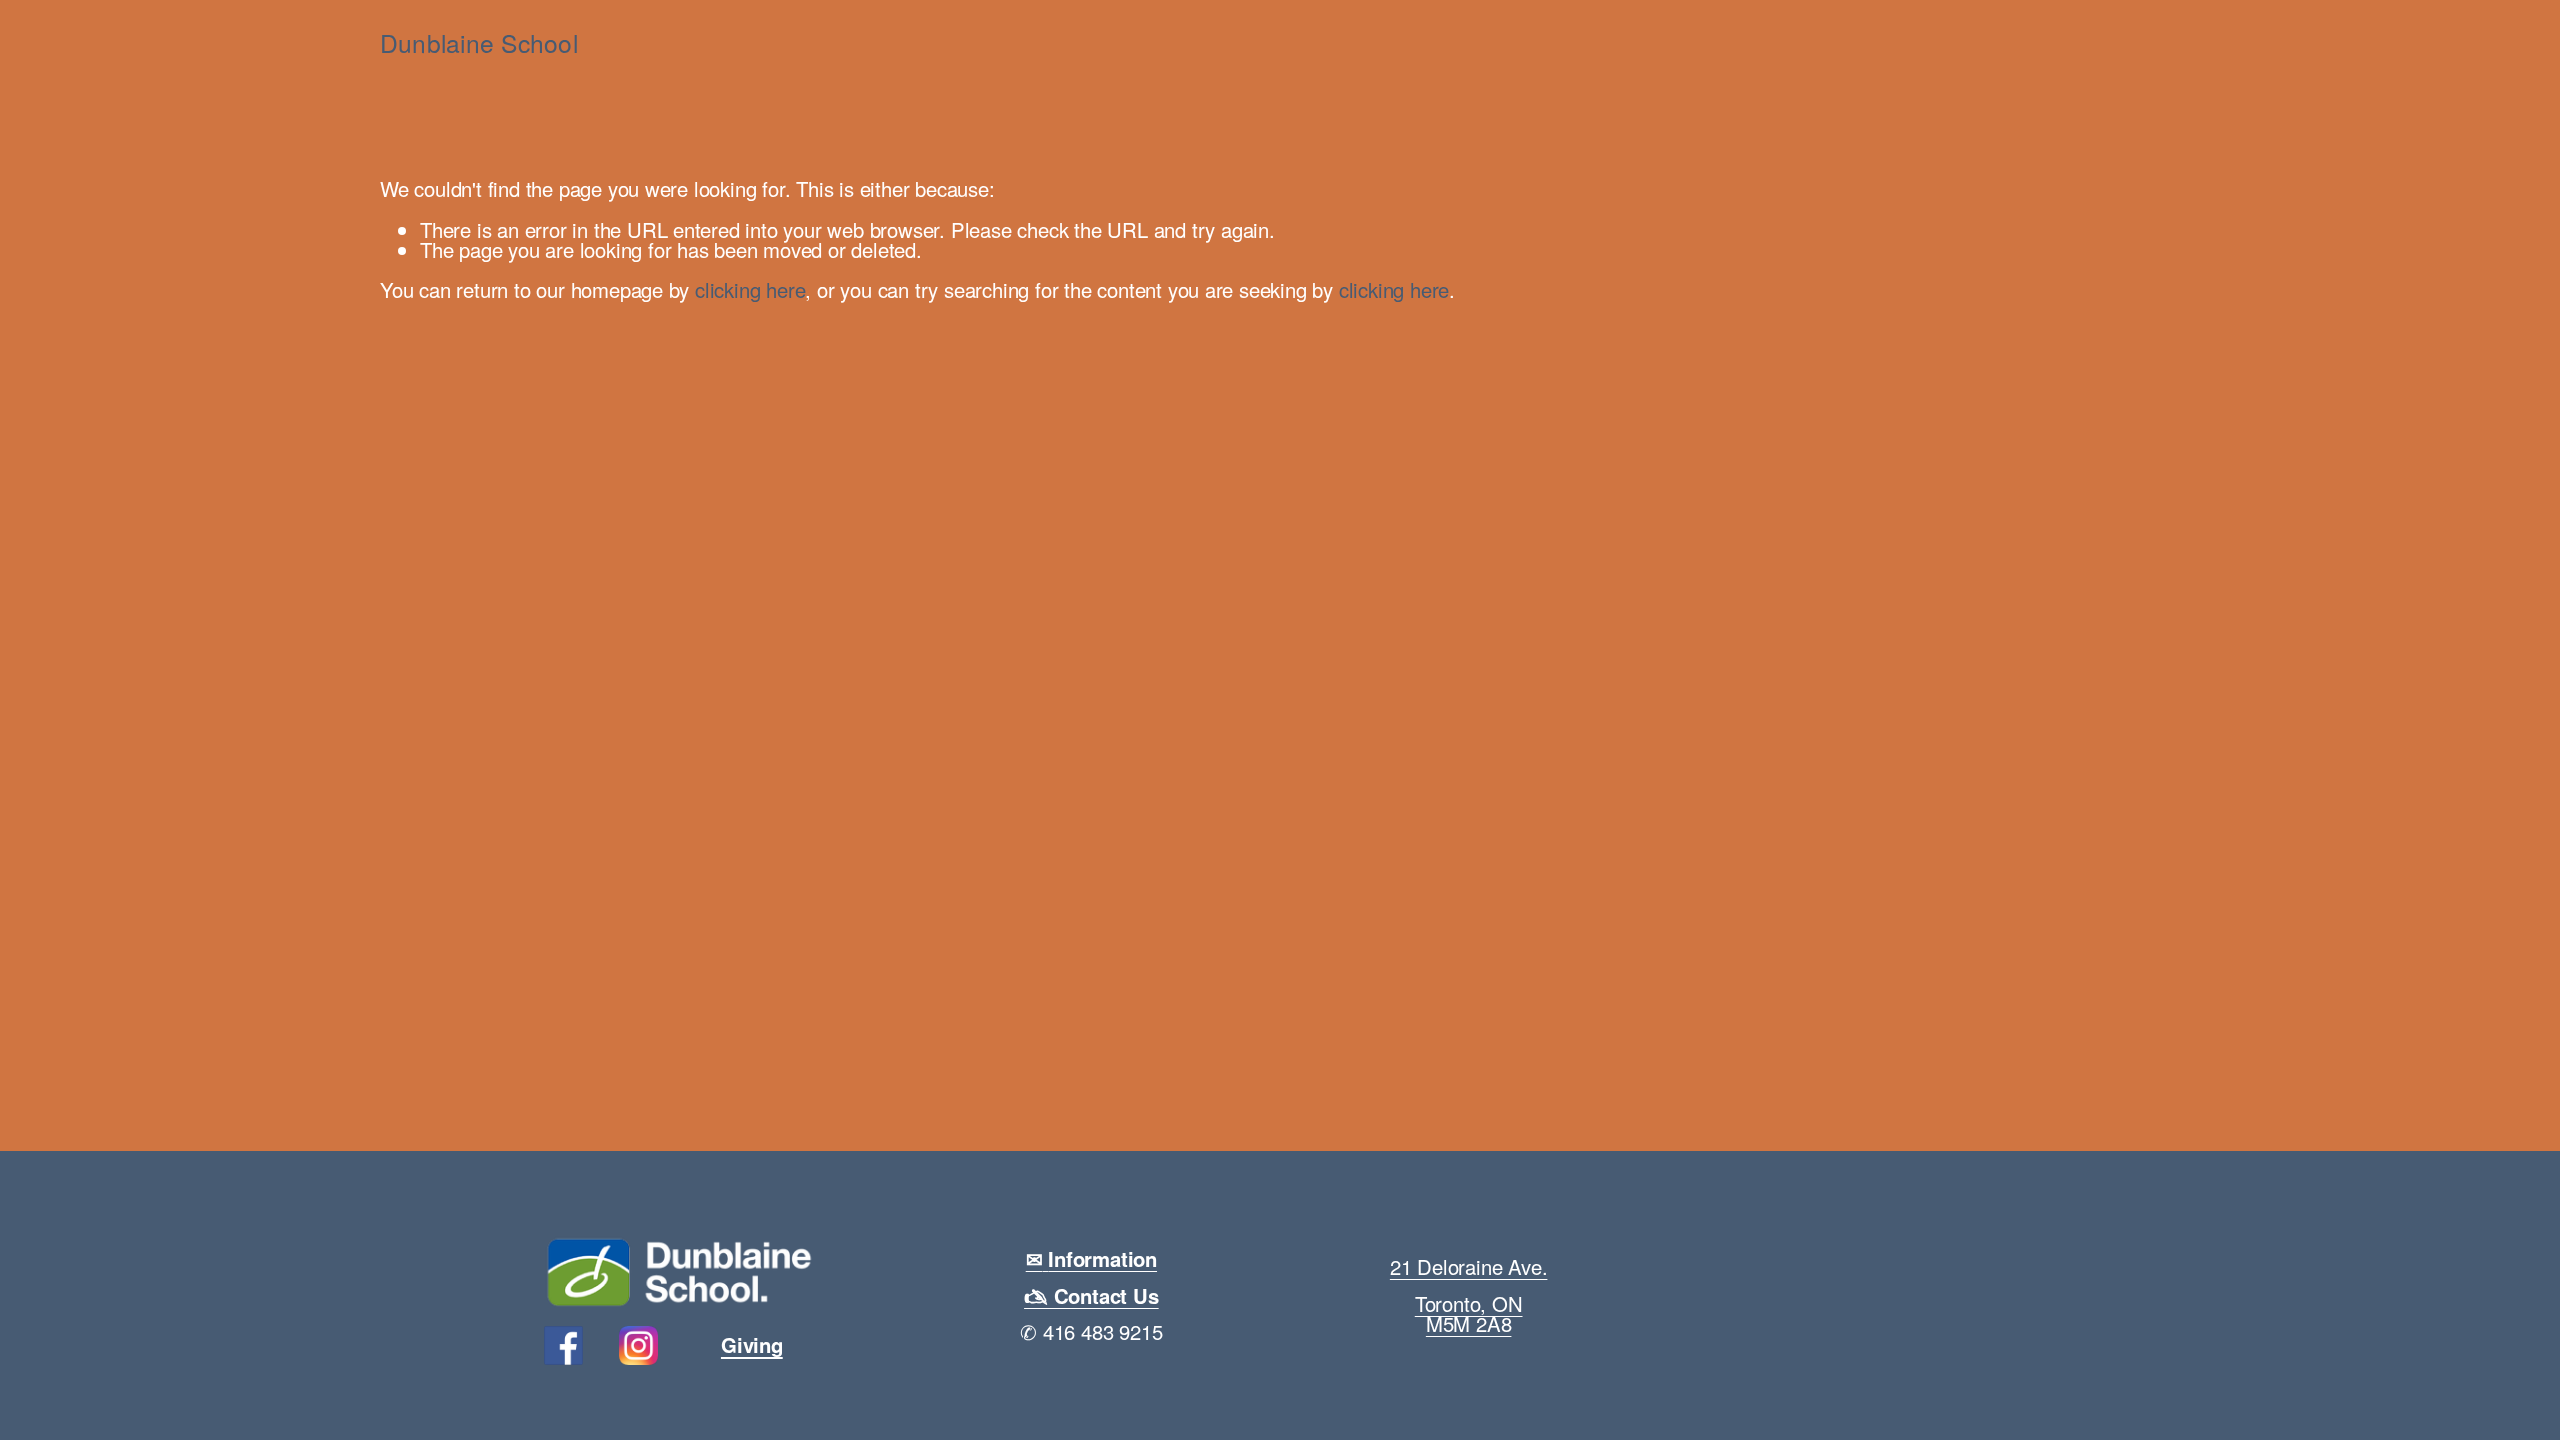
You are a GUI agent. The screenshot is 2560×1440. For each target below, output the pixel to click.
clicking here (750, 289)
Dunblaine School (479, 42)
